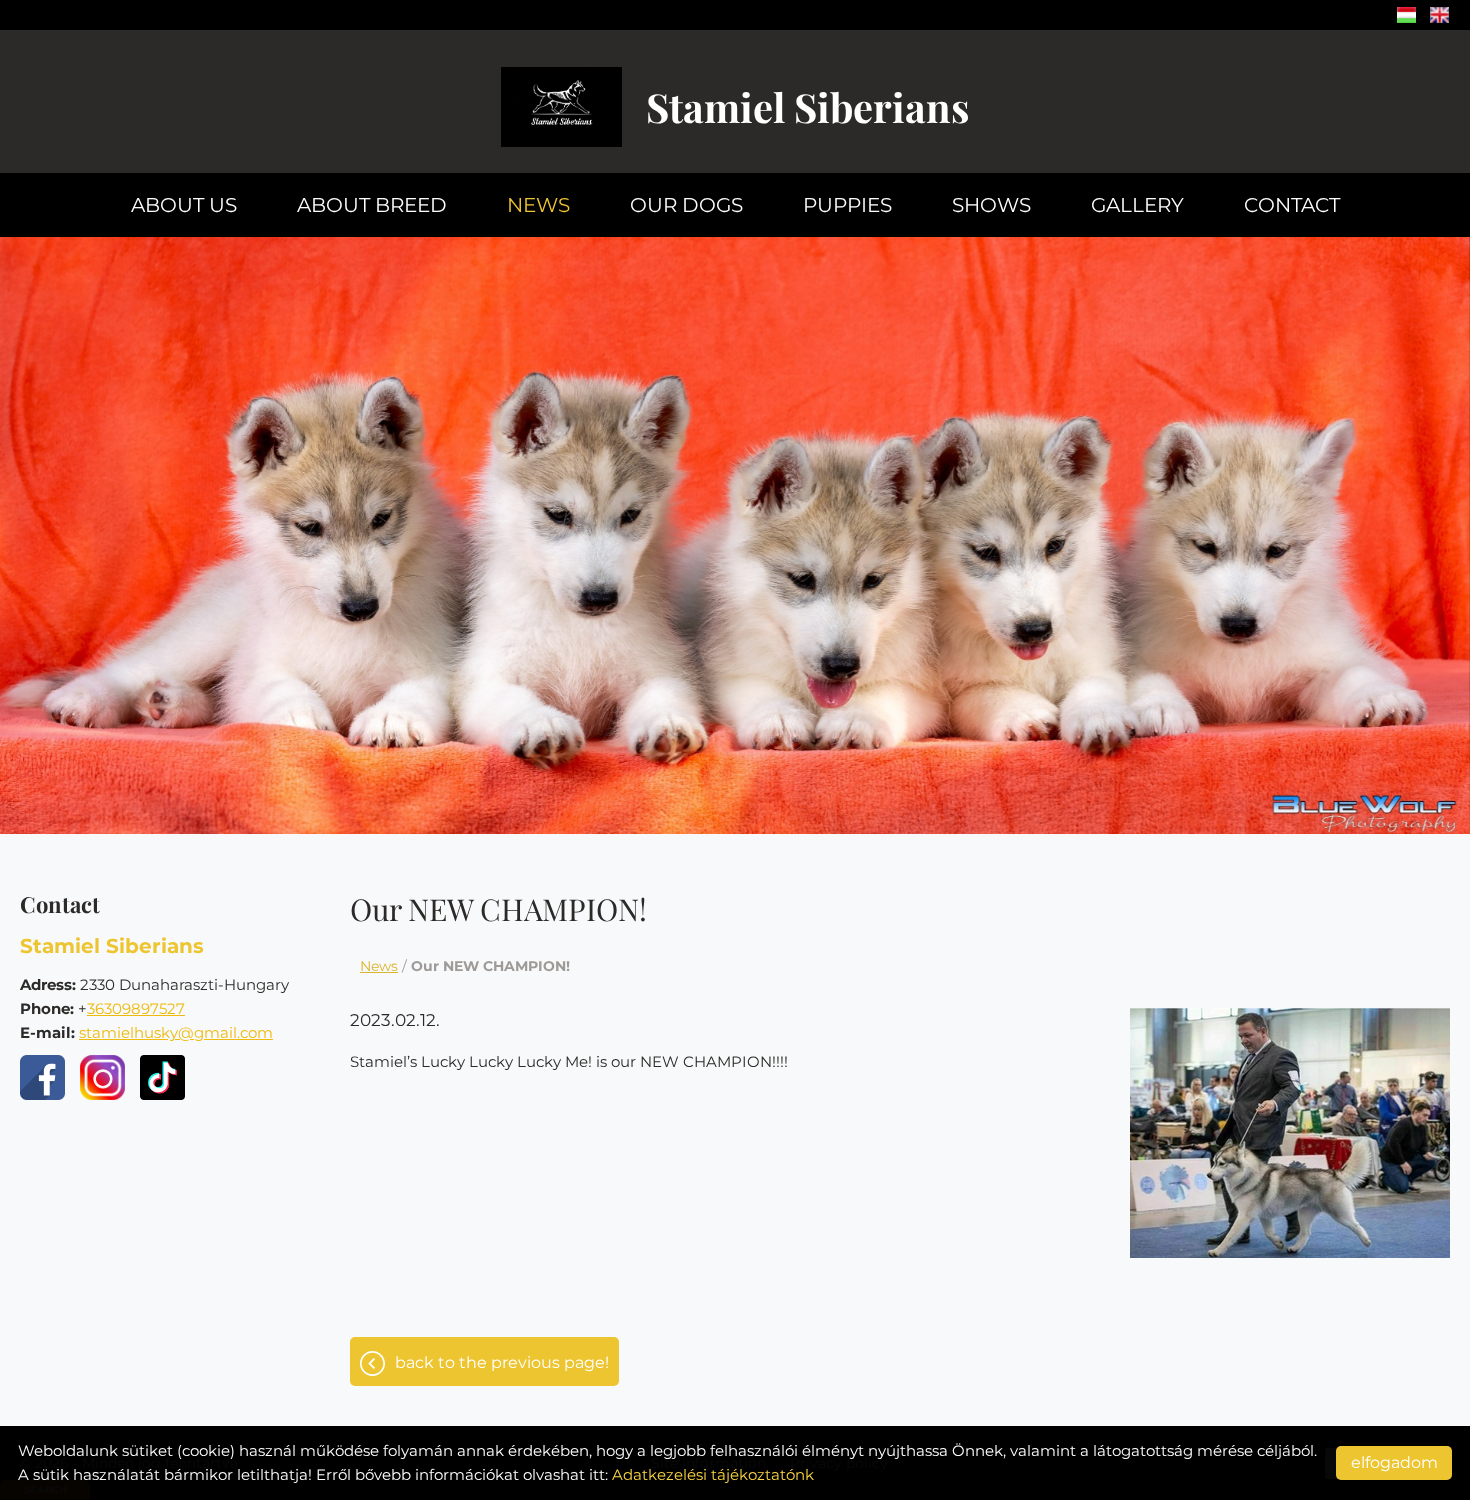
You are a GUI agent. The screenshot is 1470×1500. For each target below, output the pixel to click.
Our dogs (686, 205)
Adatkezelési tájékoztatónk (713, 1474)
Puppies (847, 205)
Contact (1292, 205)
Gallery (1137, 205)
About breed (372, 205)
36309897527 (136, 1008)
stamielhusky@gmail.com (176, 1032)
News (538, 205)
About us (184, 205)
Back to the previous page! (502, 1362)
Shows (991, 205)
